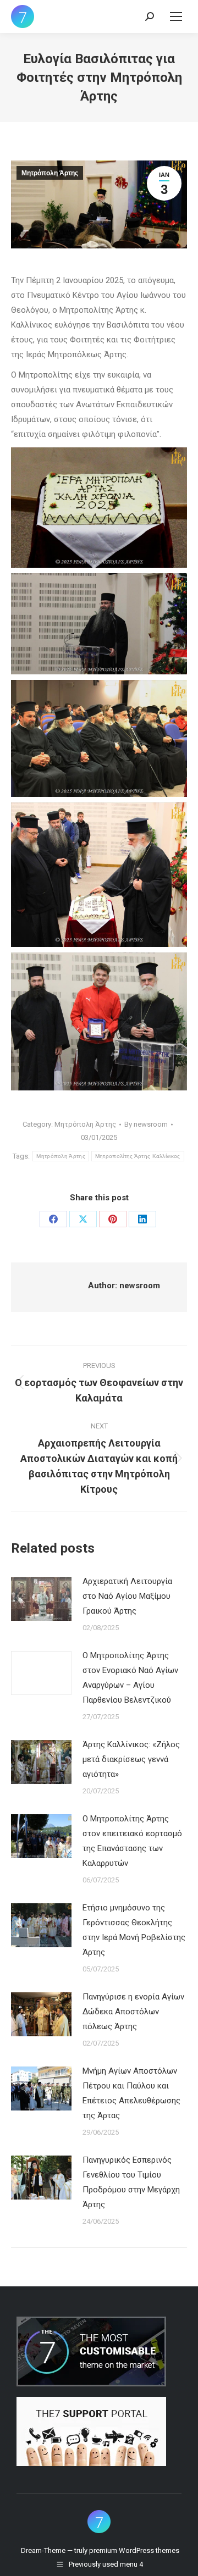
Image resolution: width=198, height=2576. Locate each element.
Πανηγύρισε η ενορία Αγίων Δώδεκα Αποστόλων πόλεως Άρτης (133, 2012)
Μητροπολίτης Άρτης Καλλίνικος (138, 1156)
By (146, 1124)
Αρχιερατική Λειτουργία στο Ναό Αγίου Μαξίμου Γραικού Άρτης (127, 1596)
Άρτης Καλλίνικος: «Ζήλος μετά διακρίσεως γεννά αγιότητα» (131, 1759)
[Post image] (41, 1599)
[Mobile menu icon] (176, 16)
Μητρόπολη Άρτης (50, 173)
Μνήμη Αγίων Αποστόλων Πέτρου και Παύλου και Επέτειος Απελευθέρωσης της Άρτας (131, 2093)
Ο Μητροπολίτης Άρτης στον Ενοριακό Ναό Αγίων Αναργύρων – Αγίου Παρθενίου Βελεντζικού (130, 1678)
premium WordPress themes (134, 2550)
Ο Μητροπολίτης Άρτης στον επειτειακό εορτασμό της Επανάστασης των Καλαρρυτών (132, 1841)
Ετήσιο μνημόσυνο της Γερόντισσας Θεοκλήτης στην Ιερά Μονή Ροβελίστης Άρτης (134, 1930)
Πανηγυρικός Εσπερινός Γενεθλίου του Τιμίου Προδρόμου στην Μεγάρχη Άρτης (131, 2182)
